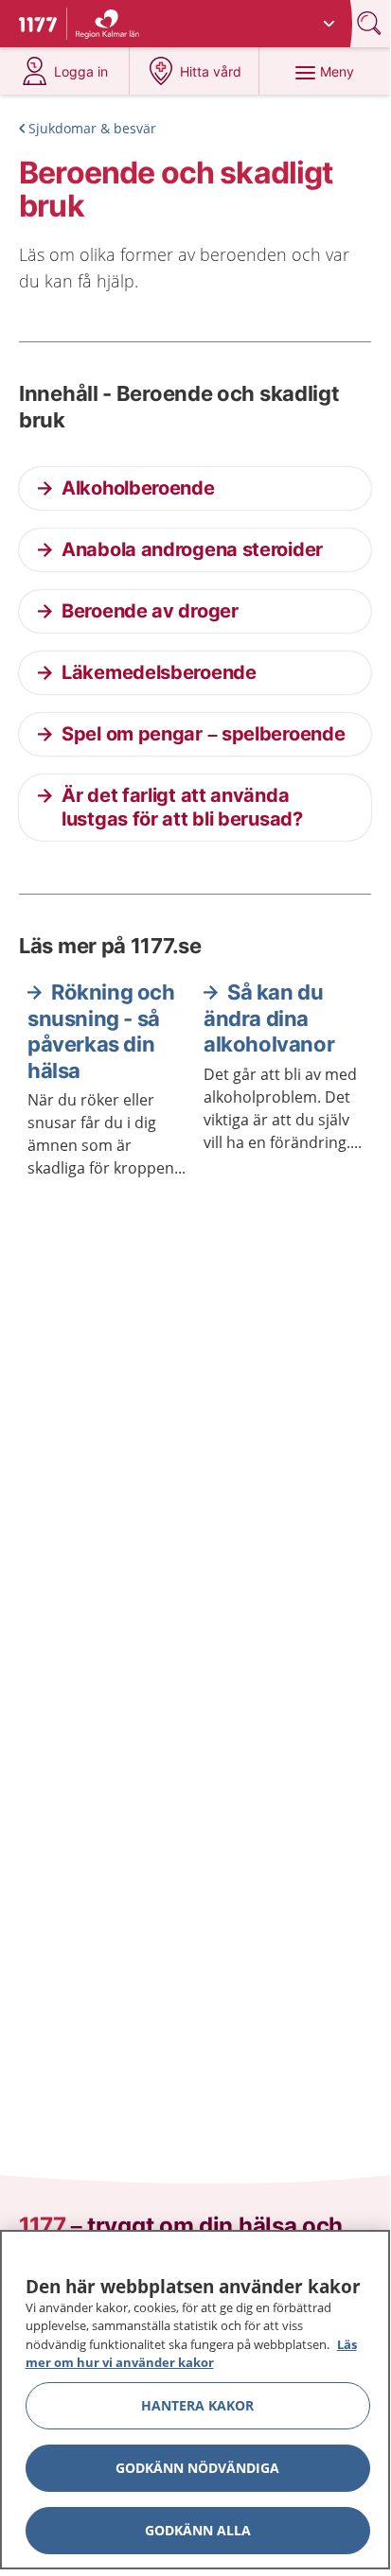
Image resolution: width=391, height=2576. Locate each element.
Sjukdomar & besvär (92, 128)
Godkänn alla (198, 2530)
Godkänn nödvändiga (197, 2468)
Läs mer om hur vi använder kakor (191, 2354)
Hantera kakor (197, 2405)
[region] (195, 2400)
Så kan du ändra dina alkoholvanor (269, 1018)
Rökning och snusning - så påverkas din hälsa (101, 1031)
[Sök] (371, 23)
